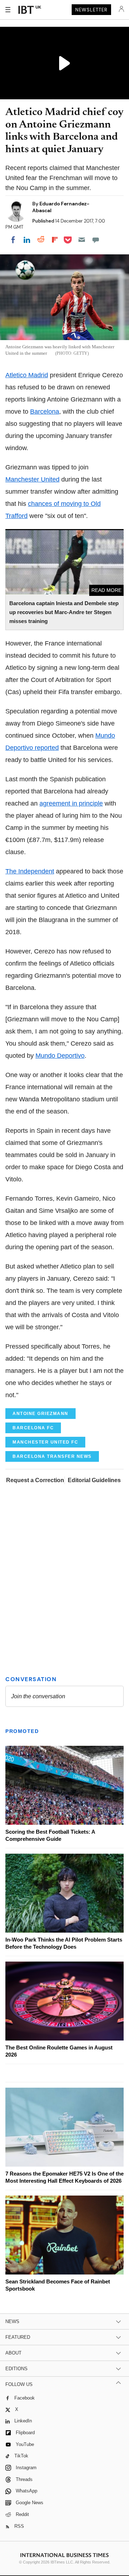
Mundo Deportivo (60, 1056)
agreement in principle (71, 803)
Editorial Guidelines (94, 1480)
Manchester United (32, 479)
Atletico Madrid (27, 375)
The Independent (30, 871)
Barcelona (45, 412)
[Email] (82, 240)
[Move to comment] (96, 240)
